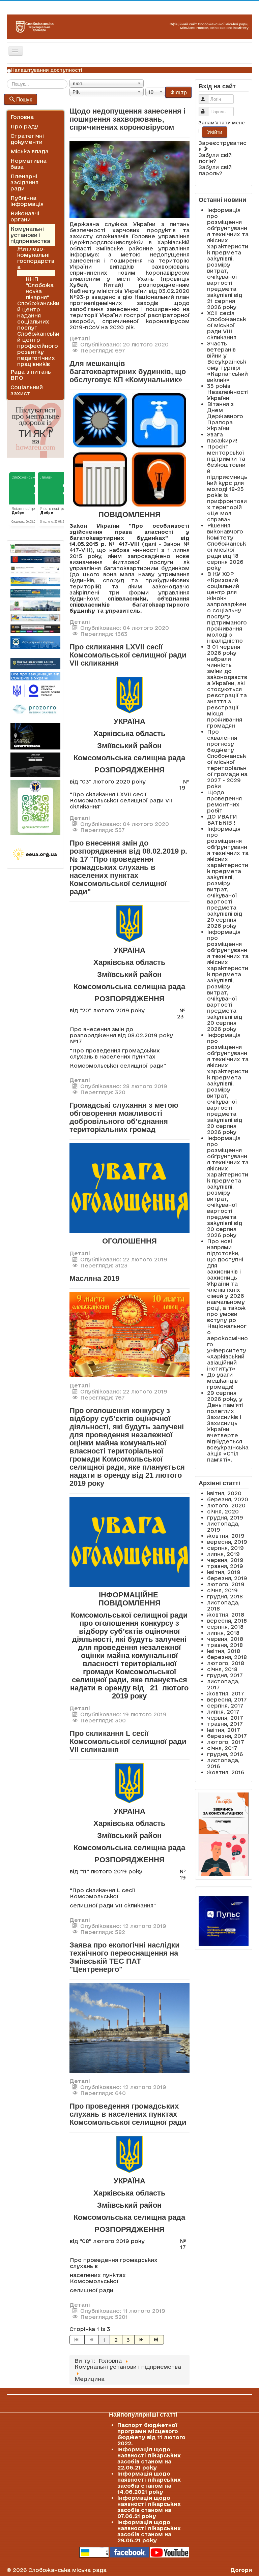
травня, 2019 (225, 1566)
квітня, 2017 (224, 1730)
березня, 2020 (228, 1499)
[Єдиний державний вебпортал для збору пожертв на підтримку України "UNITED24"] (35, 736)
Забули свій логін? (215, 158)
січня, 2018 (222, 1669)
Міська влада (30, 151)
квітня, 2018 (224, 1651)
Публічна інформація (27, 201)
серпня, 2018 (225, 1627)
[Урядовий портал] (35, 593)
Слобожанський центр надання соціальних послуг (38, 315)
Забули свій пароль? (215, 170)
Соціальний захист (27, 390)
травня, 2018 (225, 1645)
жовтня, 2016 (226, 1772)
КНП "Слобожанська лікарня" (40, 288)
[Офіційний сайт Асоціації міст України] (35, 642)
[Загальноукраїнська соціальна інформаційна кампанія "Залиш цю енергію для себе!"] (35, 854)
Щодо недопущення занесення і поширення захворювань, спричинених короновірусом (127, 119)
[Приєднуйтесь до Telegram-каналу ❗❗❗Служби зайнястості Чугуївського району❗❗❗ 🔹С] (35, 807)
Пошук (24, 99)
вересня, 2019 (227, 1542)
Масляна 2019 (94, 1278)
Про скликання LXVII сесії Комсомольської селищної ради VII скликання (128, 655)
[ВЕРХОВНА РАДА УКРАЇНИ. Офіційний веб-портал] (35, 581)
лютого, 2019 (226, 1584)
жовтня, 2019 (226, 1536)
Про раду (24, 126)
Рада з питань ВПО (31, 375)
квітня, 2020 (224, 1493)
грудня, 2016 (225, 1754)
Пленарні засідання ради (24, 182)
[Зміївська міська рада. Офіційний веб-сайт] (35, 560)
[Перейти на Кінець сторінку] (156, 2340)
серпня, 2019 (225, 1548)
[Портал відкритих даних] (35, 663)
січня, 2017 (222, 1748)
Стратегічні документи (27, 139)
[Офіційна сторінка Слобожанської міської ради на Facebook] (129, 2552)
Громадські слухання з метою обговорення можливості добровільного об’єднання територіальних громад (124, 1117)
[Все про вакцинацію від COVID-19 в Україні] (35, 676)
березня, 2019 (227, 1578)
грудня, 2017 (225, 1675)
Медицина (32, 273)
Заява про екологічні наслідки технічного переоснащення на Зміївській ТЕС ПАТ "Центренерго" (125, 1957)
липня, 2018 (223, 1633)
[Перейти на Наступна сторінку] (142, 2340)
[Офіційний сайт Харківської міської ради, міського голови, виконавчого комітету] (35, 548)
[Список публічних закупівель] (35, 710)
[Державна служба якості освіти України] (35, 690)
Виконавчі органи (25, 216)
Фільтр (178, 92)
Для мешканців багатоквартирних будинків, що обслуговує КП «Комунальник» (128, 372)
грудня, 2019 (225, 1517)
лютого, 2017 (226, 1742)
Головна (22, 117)
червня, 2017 (225, 1718)
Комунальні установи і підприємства (30, 235)
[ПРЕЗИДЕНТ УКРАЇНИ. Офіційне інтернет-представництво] (35, 570)
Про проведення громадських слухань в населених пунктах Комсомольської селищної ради (128, 2114)
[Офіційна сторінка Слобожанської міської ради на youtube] (170, 2552)
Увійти (214, 132)
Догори (241, 2570)
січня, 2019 (222, 1590)
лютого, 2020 (226, 1505)
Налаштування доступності (47, 70)
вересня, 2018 (227, 1621)
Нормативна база (28, 164)
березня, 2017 (227, 1736)
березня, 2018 (227, 1657)
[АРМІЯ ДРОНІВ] (35, 765)
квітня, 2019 (224, 1572)
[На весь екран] (129, 1334)
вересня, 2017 (227, 1699)
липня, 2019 (223, 1554)
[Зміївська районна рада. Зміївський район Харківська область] (35, 618)
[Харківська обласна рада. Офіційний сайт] (35, 606)
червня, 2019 (225, 1560)
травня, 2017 (225, 1724)
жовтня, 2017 (226, 1693)
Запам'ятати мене (222, 123)
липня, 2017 (223, 1712)
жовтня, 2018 (226, 1615)
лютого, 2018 (226, 1663)
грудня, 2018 (225, 1596)
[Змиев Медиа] (35, 629)
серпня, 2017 (225, 1706)
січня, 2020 (223, 1511)
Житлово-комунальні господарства (36, 258)
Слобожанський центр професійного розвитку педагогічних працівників (38, 349)
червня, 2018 (225, 1639)
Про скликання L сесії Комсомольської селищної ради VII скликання (128, 1741)
